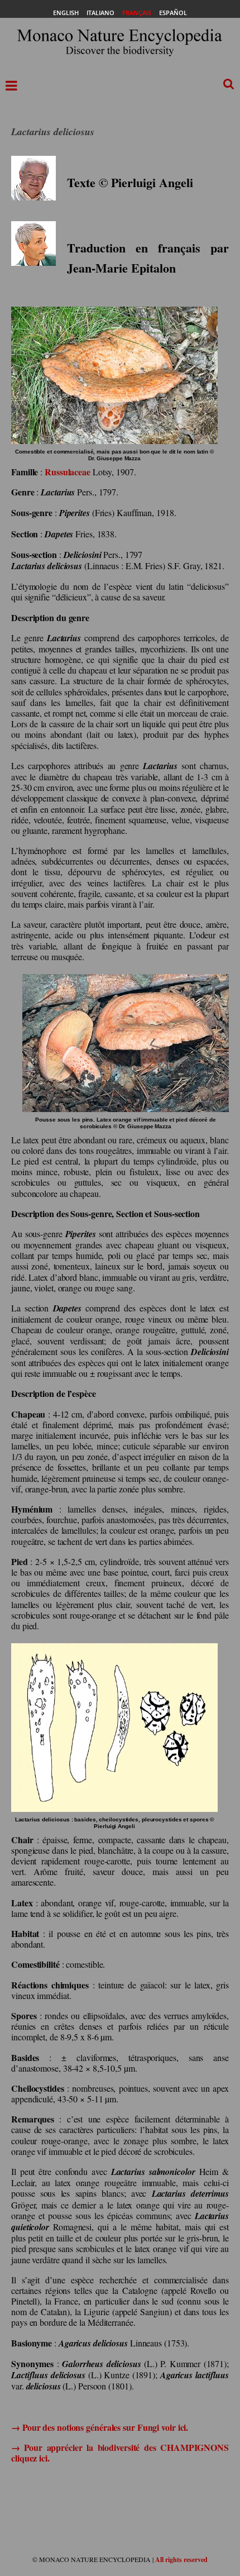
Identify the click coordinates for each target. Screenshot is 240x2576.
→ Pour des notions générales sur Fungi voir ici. (100, 2427)
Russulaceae (68, 472)
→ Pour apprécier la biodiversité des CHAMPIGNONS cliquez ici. (120, 2453)
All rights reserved (181, 2560)
